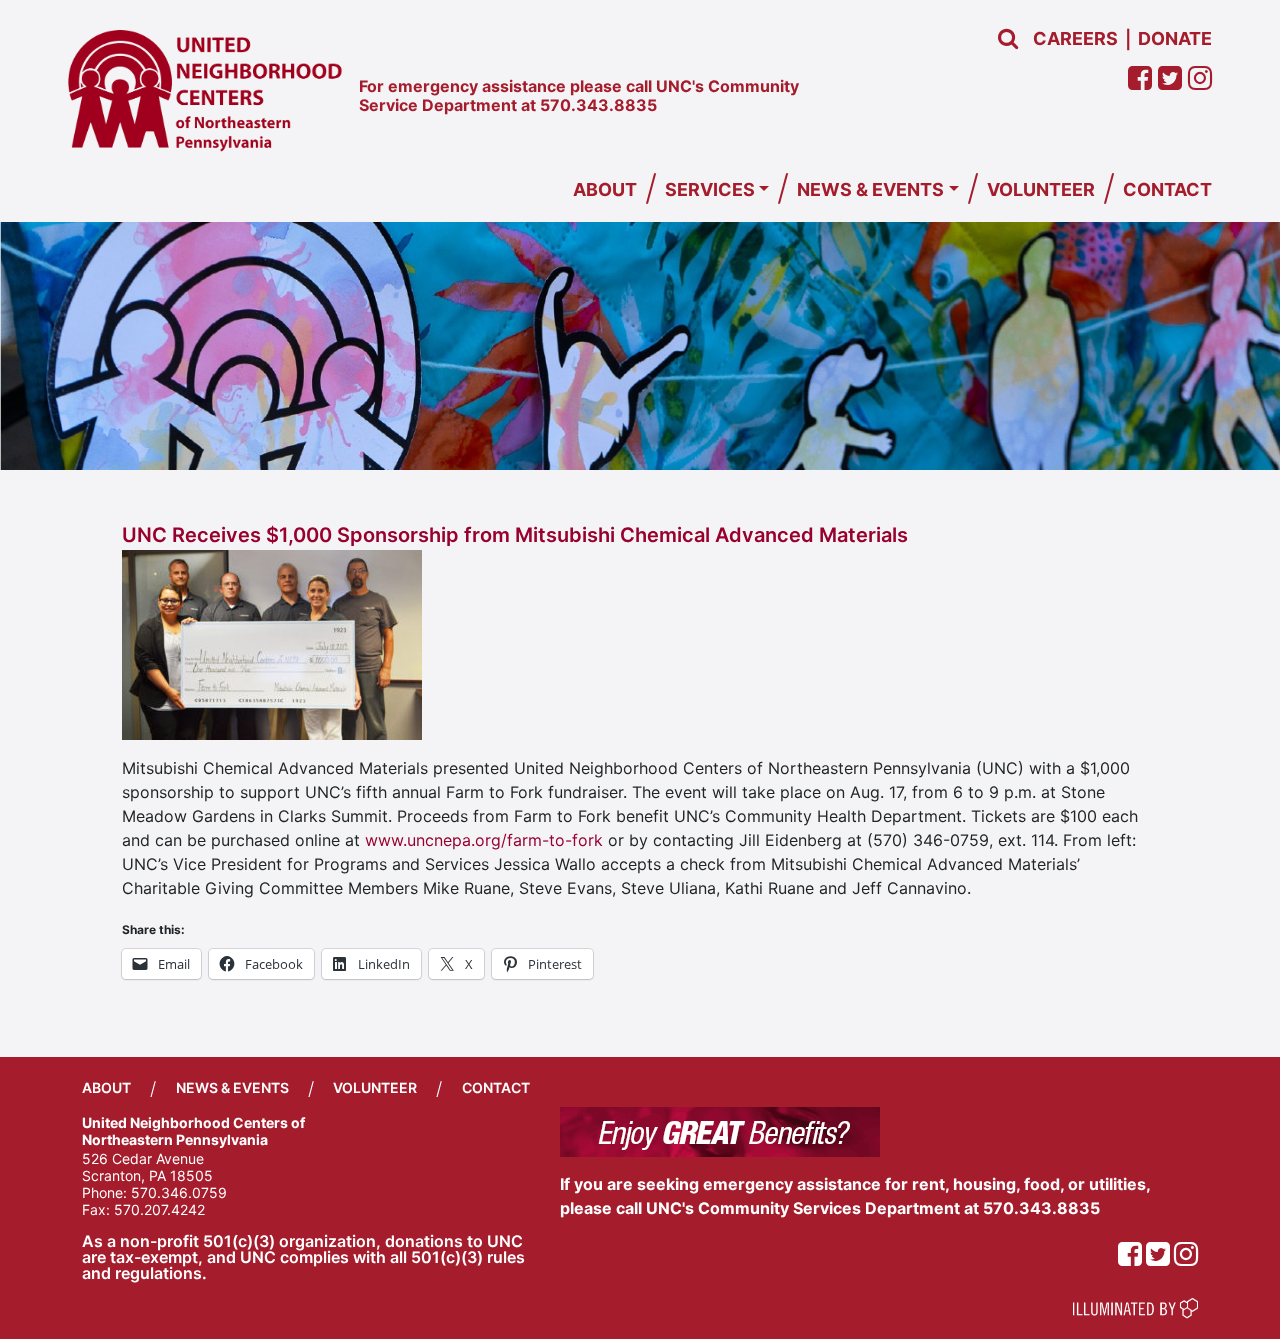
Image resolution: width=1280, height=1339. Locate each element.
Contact (1167, 189)
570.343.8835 (598, 105)
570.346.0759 (179, 1192)
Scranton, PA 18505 (147, 1175)
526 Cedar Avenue (143, 1158)
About (605, 189)
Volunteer (1041, 189)
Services (710, 189)
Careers (1075, 38)
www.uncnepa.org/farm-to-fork (484, 840)
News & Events (870, 189)
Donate (1175, 38)
